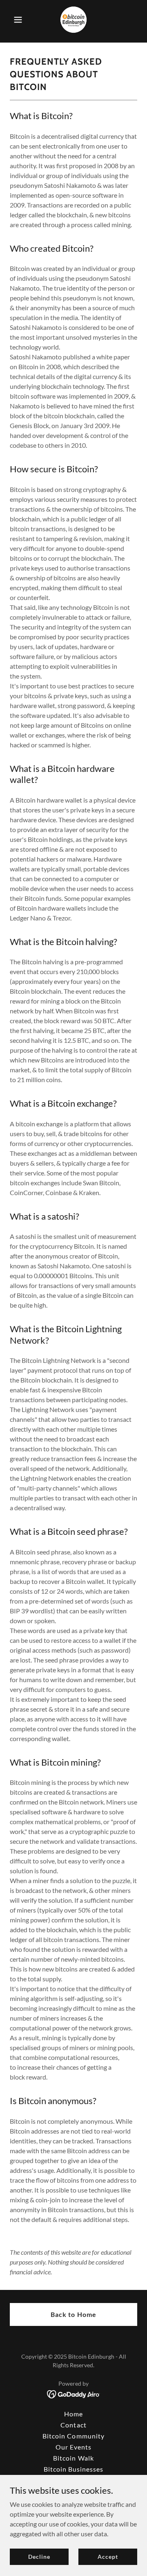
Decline (39, 2557)
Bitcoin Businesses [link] (73, 2469)
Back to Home (73, 2314)
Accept (108, 2557)
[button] (19, 20)
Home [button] (73, 2414)
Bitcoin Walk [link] (73, 2458)
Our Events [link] (73, 2447)
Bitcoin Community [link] (73, 2436)
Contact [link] (73, 2425)
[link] (73, 20)
